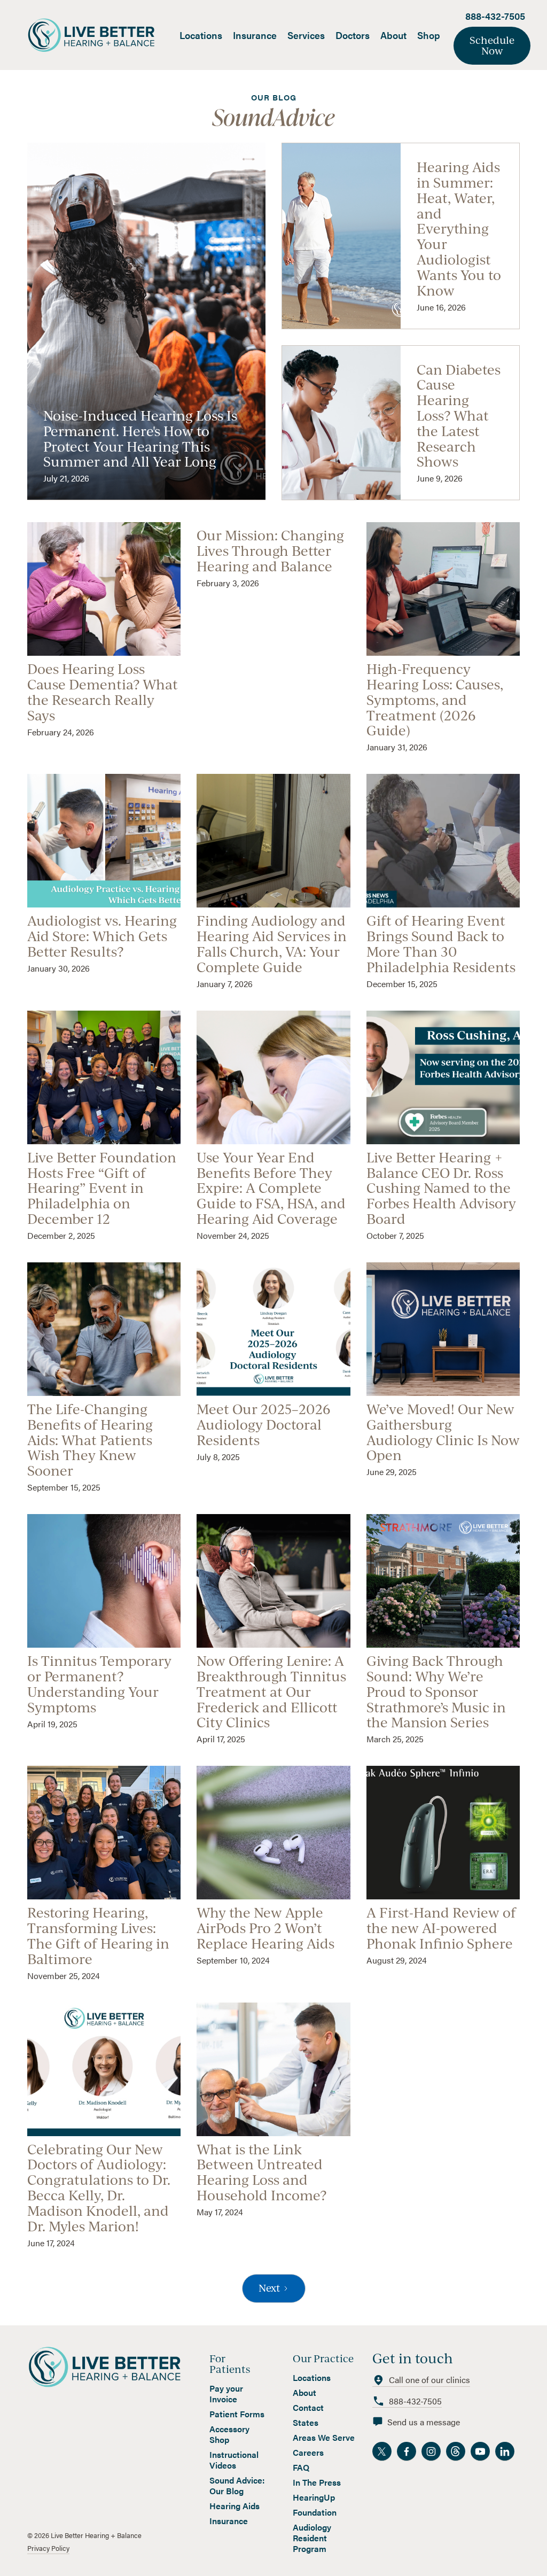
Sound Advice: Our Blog (237, 2486)
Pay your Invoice (226, 2394)
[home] (101, 35)
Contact (308, 2408)
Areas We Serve (324, 2438)
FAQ (301, 2468)
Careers (308, 2453)
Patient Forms (237, 2414)
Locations (201, 35)
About (393, 35)
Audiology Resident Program (312, 2538)
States (306, 2423)
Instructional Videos (234, 2460)
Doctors (353, 35)
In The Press (317, 2482)
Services (306, 35)
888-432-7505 (495, 16)
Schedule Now (492, 45)
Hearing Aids (235, 2506)
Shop (429, 35)
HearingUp (314, 2497)
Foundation (315, 2512)
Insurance (255, 35)
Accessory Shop (229, 2434)
